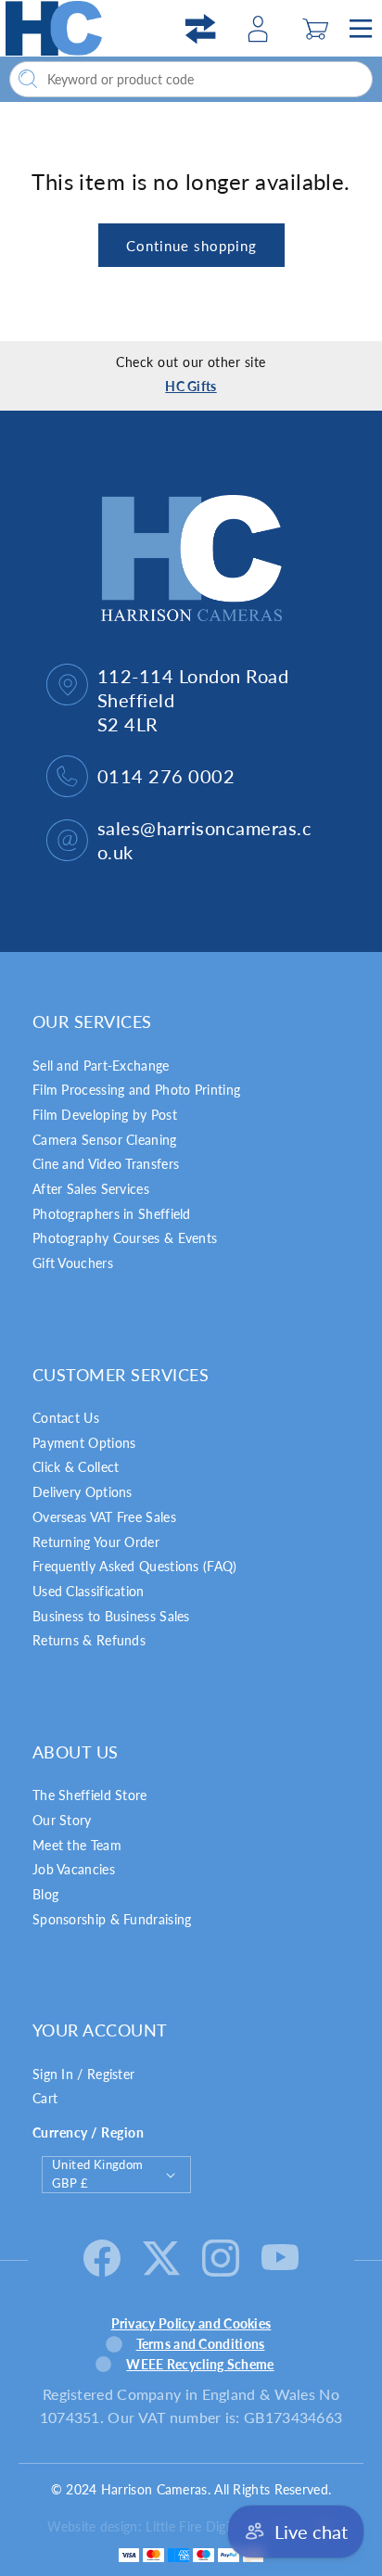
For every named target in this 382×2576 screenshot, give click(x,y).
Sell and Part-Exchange (101, 1066)
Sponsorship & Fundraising (112, 1919)
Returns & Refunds (89, 1640)
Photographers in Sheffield (112, 1214)
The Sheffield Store (90, 1795)
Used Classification (89, 1591)
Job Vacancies (74, 1869)
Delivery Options (83, 1492)
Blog (45, 1894)
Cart (45, 2098)
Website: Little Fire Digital (175, 2526)
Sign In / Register (83, 2074)
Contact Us (66, 1418)
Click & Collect (76, 1467)
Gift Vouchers (73, 1263)
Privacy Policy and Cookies (191, 2323)
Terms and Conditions (201, 2344)
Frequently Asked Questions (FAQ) (135, 1566)
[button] (315, 29)
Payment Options (84, 1443)
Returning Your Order (96, 1542)
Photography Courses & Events (125, 1238)
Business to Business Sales (111, 1616)
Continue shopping (191, 246)
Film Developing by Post (105, 1115)
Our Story (62, 1820)
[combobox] (191, 79)
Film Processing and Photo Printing (136, 1090)
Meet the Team (77, 1845)
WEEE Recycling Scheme (200, 2364)
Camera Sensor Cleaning (105, 1140)
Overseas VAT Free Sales (104, 1517)
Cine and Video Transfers (106, 1164)
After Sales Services (91, 1189)
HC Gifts (191, 386)
